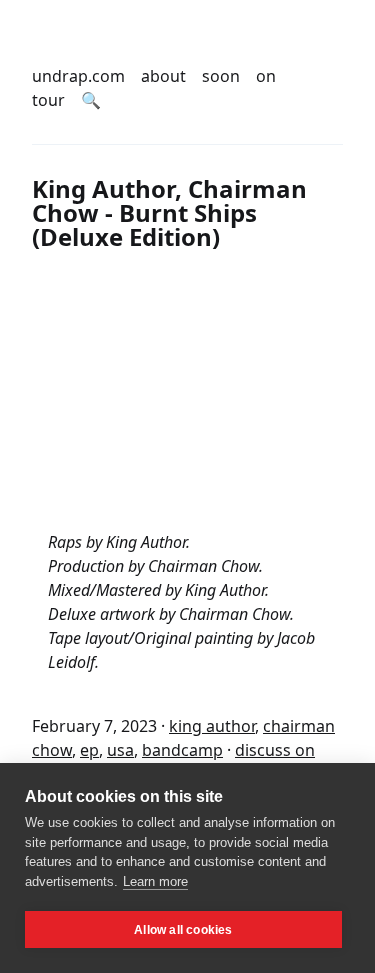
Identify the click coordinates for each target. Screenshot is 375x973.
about (163, 76)
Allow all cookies (183, 930)
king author (212, 726)
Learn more (155, 881)
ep (89, 750)
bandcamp (182, 750)
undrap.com (78, 76)
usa (120, 750)
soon (221, 76)
